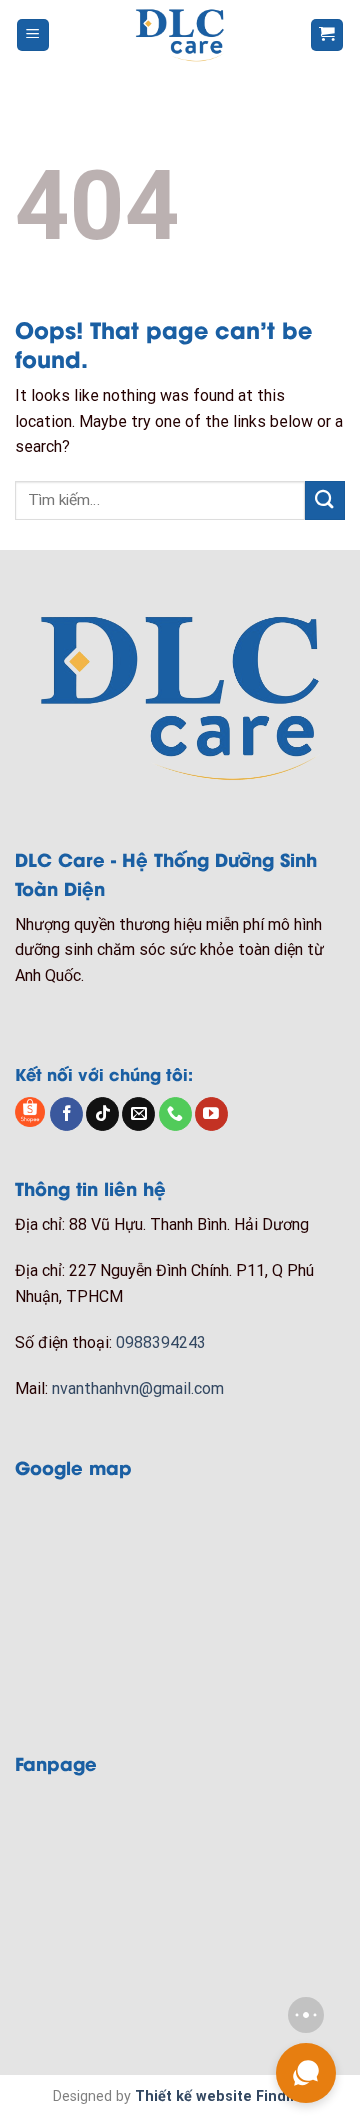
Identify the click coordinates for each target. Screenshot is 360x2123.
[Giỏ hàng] (327, 35)
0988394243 (161, 1342)
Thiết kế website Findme (221, 2096)
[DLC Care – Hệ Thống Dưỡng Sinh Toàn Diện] (180, 35)
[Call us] (175, 1114)
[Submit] (325, 500)
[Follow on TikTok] (102, 1114)
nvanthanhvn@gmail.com (138, 1388)
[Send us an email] (138, 1114)
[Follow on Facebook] (66, 1114)
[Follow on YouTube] (211, 1114)
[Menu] (33, 35)
